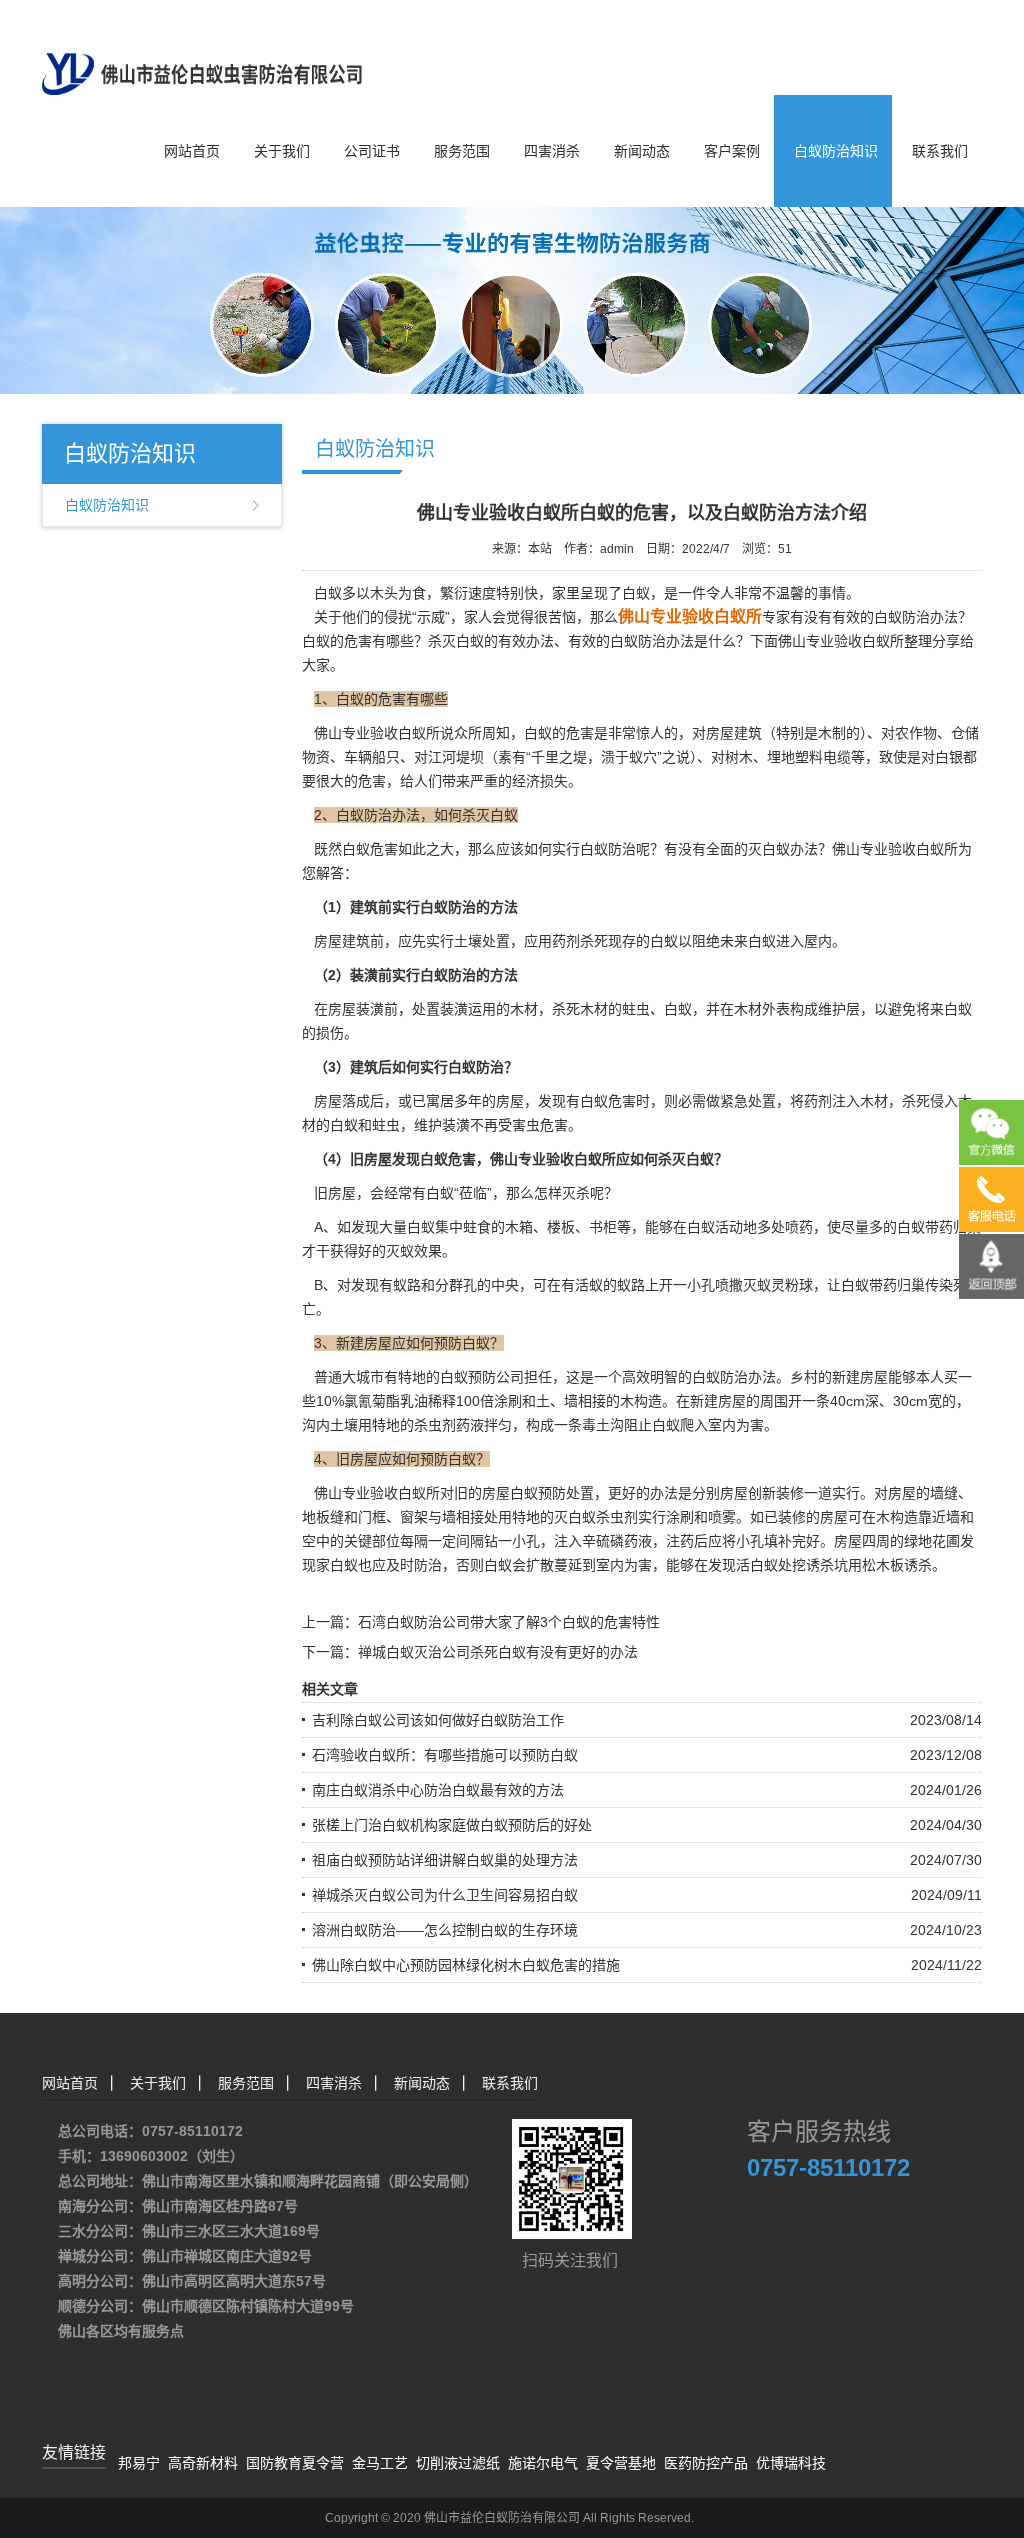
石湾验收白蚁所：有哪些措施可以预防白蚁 (445, 1755)
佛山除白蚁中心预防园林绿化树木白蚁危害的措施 (466, 1965)
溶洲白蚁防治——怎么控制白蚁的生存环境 (445, 1930)
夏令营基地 (621, 2463)
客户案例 (732, 151)
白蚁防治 (608, 849)
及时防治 (414, 1565)
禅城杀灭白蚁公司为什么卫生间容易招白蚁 (445, 1895)
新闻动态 (642, 151)
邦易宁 (139, 2463)
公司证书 (372, 151)
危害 (372, 781)
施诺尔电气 (543, 2463)
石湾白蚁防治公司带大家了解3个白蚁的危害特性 (509, 1622)
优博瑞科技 (791, 2463)
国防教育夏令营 (295, 2463)
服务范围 (462, 151)
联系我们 (940, 151)
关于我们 (282, 151)
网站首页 (192, 151)
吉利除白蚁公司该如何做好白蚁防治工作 (438, 1720)
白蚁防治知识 (836, 151)
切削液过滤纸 (458, 2463)
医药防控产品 (706, 2463)
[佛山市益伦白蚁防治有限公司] (202, 46)
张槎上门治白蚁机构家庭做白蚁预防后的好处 (452, 1825)
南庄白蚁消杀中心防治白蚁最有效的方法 (438, 1790)
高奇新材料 (203, 2463)
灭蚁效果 (414, 1251)
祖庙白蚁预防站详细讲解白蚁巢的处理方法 (445, 1860)
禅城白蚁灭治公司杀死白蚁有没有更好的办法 (498, 1652)
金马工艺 (380, 2463)
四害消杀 (552, 151)
